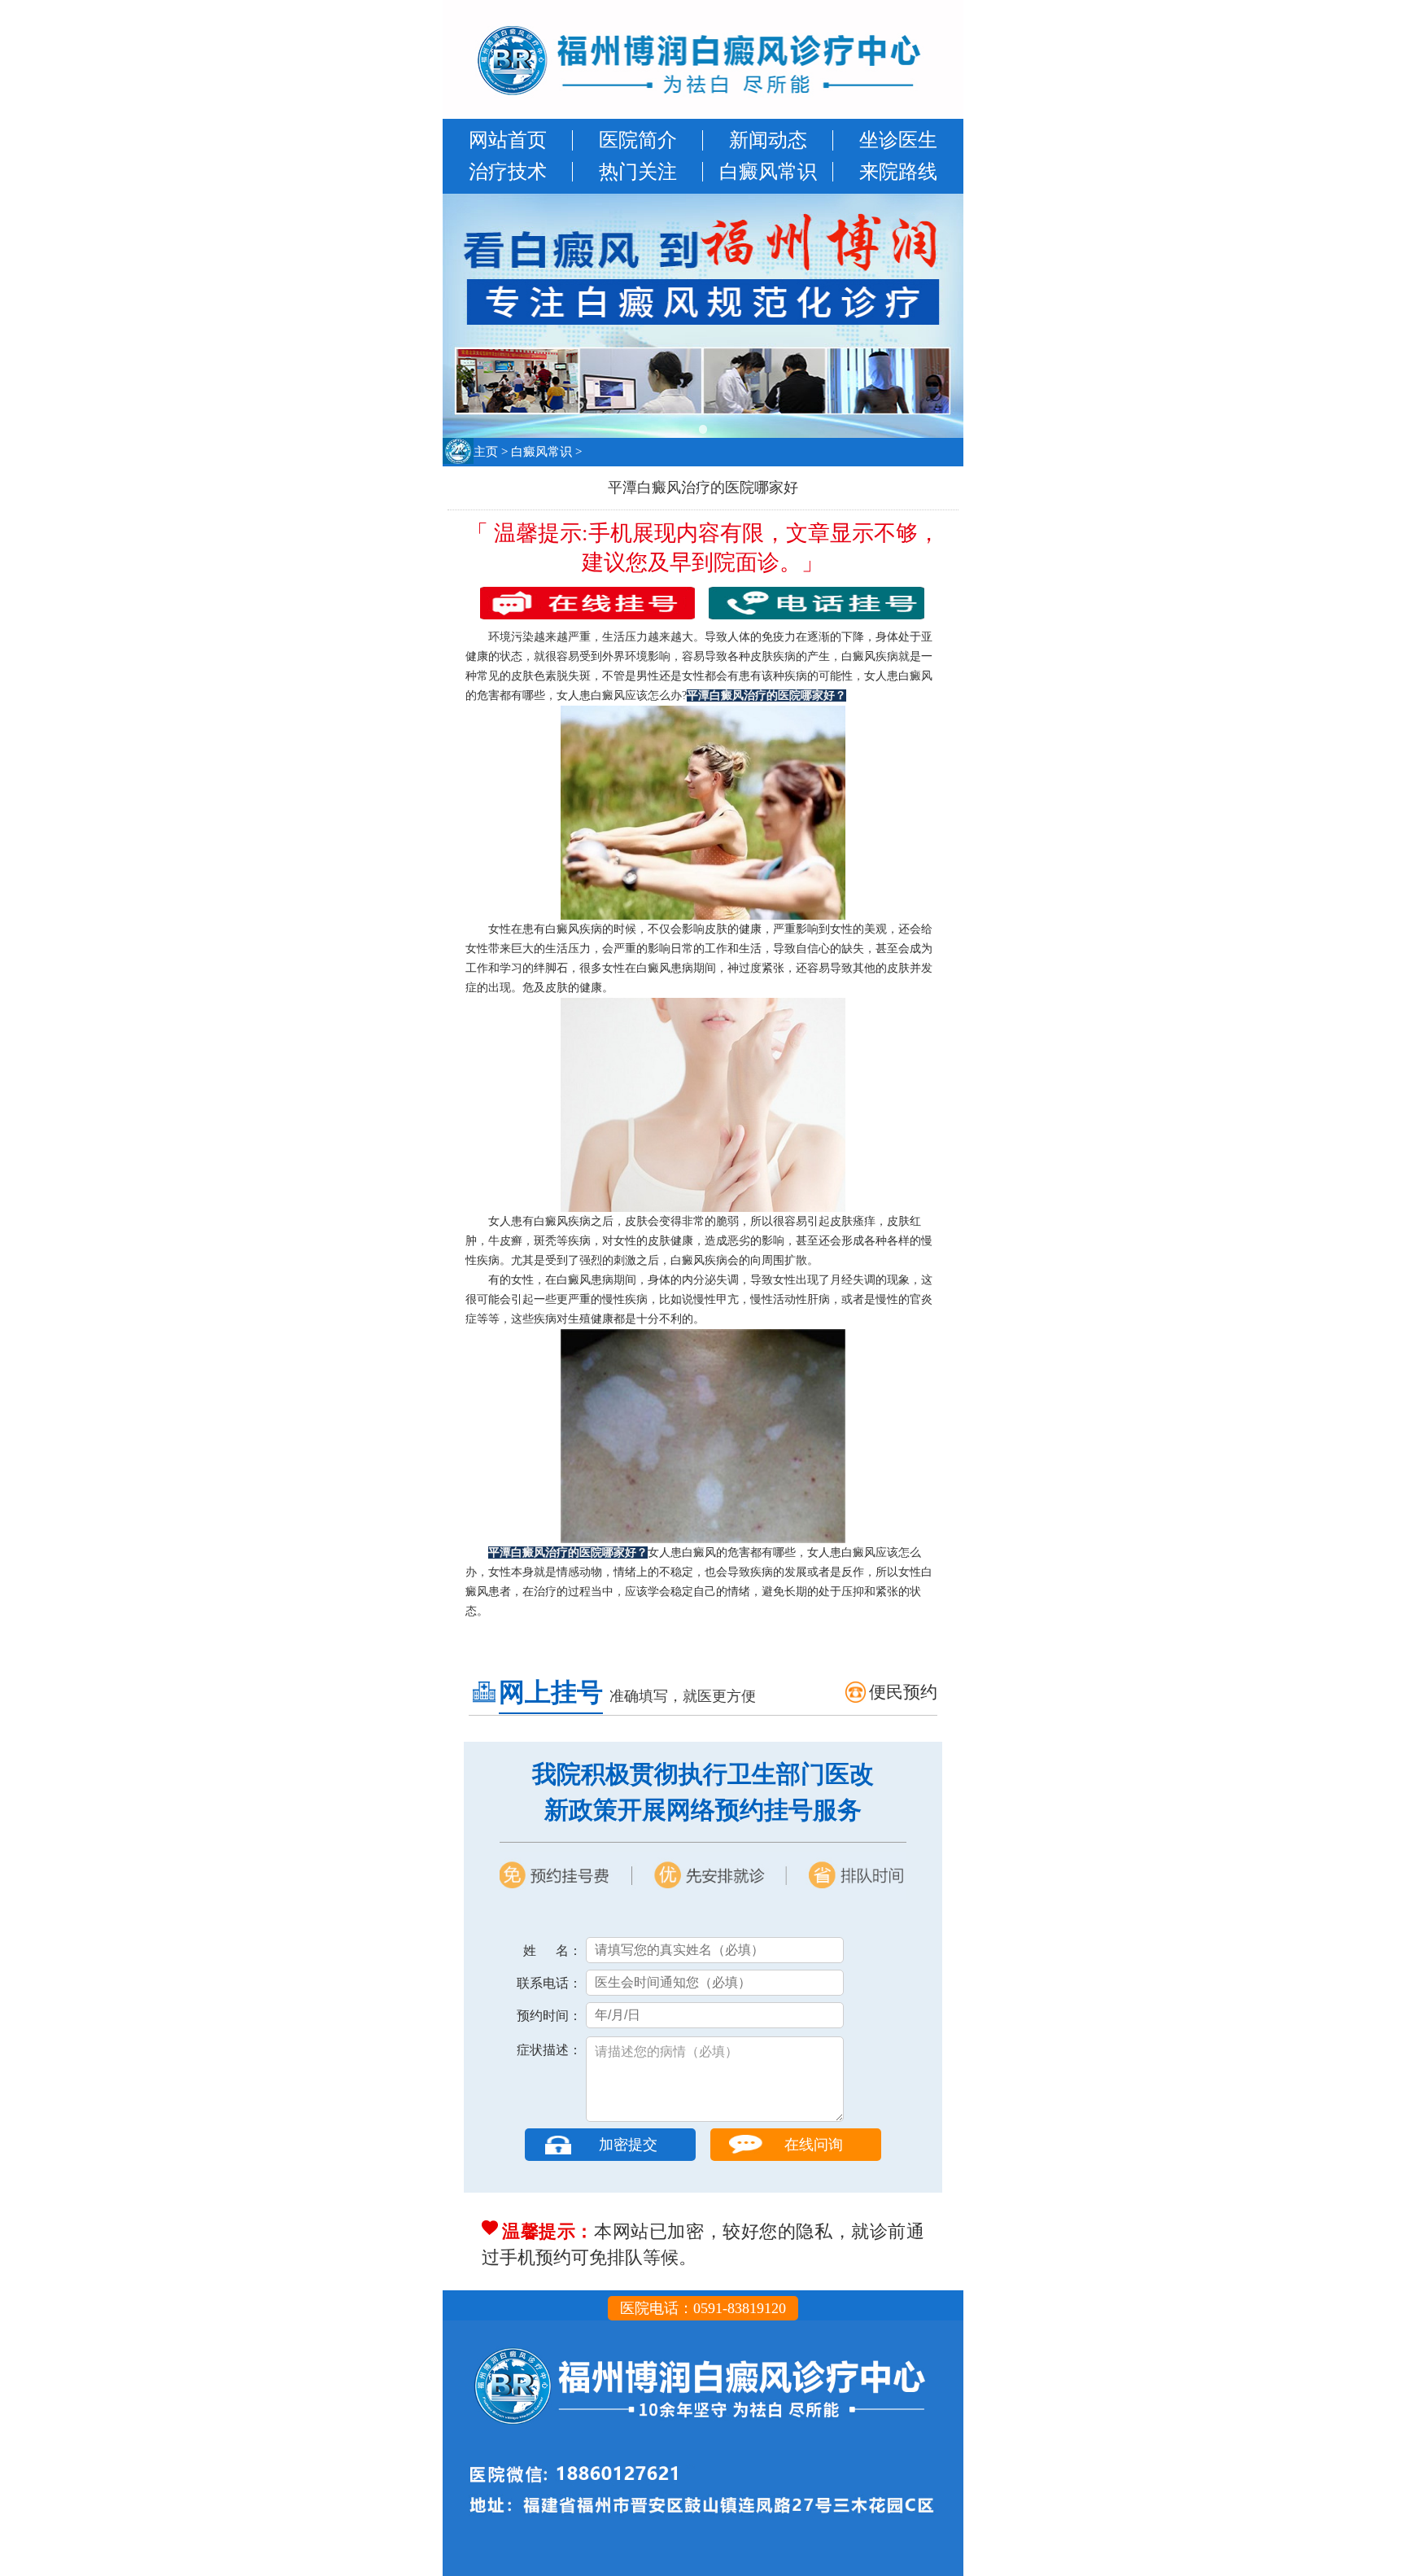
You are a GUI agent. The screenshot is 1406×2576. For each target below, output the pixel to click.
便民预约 (903, 1692)
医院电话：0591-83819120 (703, 2308)
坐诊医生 (898, 140)
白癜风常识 (768, 172)
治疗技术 (508, 172)
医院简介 (638, 140)
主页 (486, 452)
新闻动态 (768, 140)
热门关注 (638, 172)
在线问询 (814, 2145)
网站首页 (508, 140)
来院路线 (898, 172)
